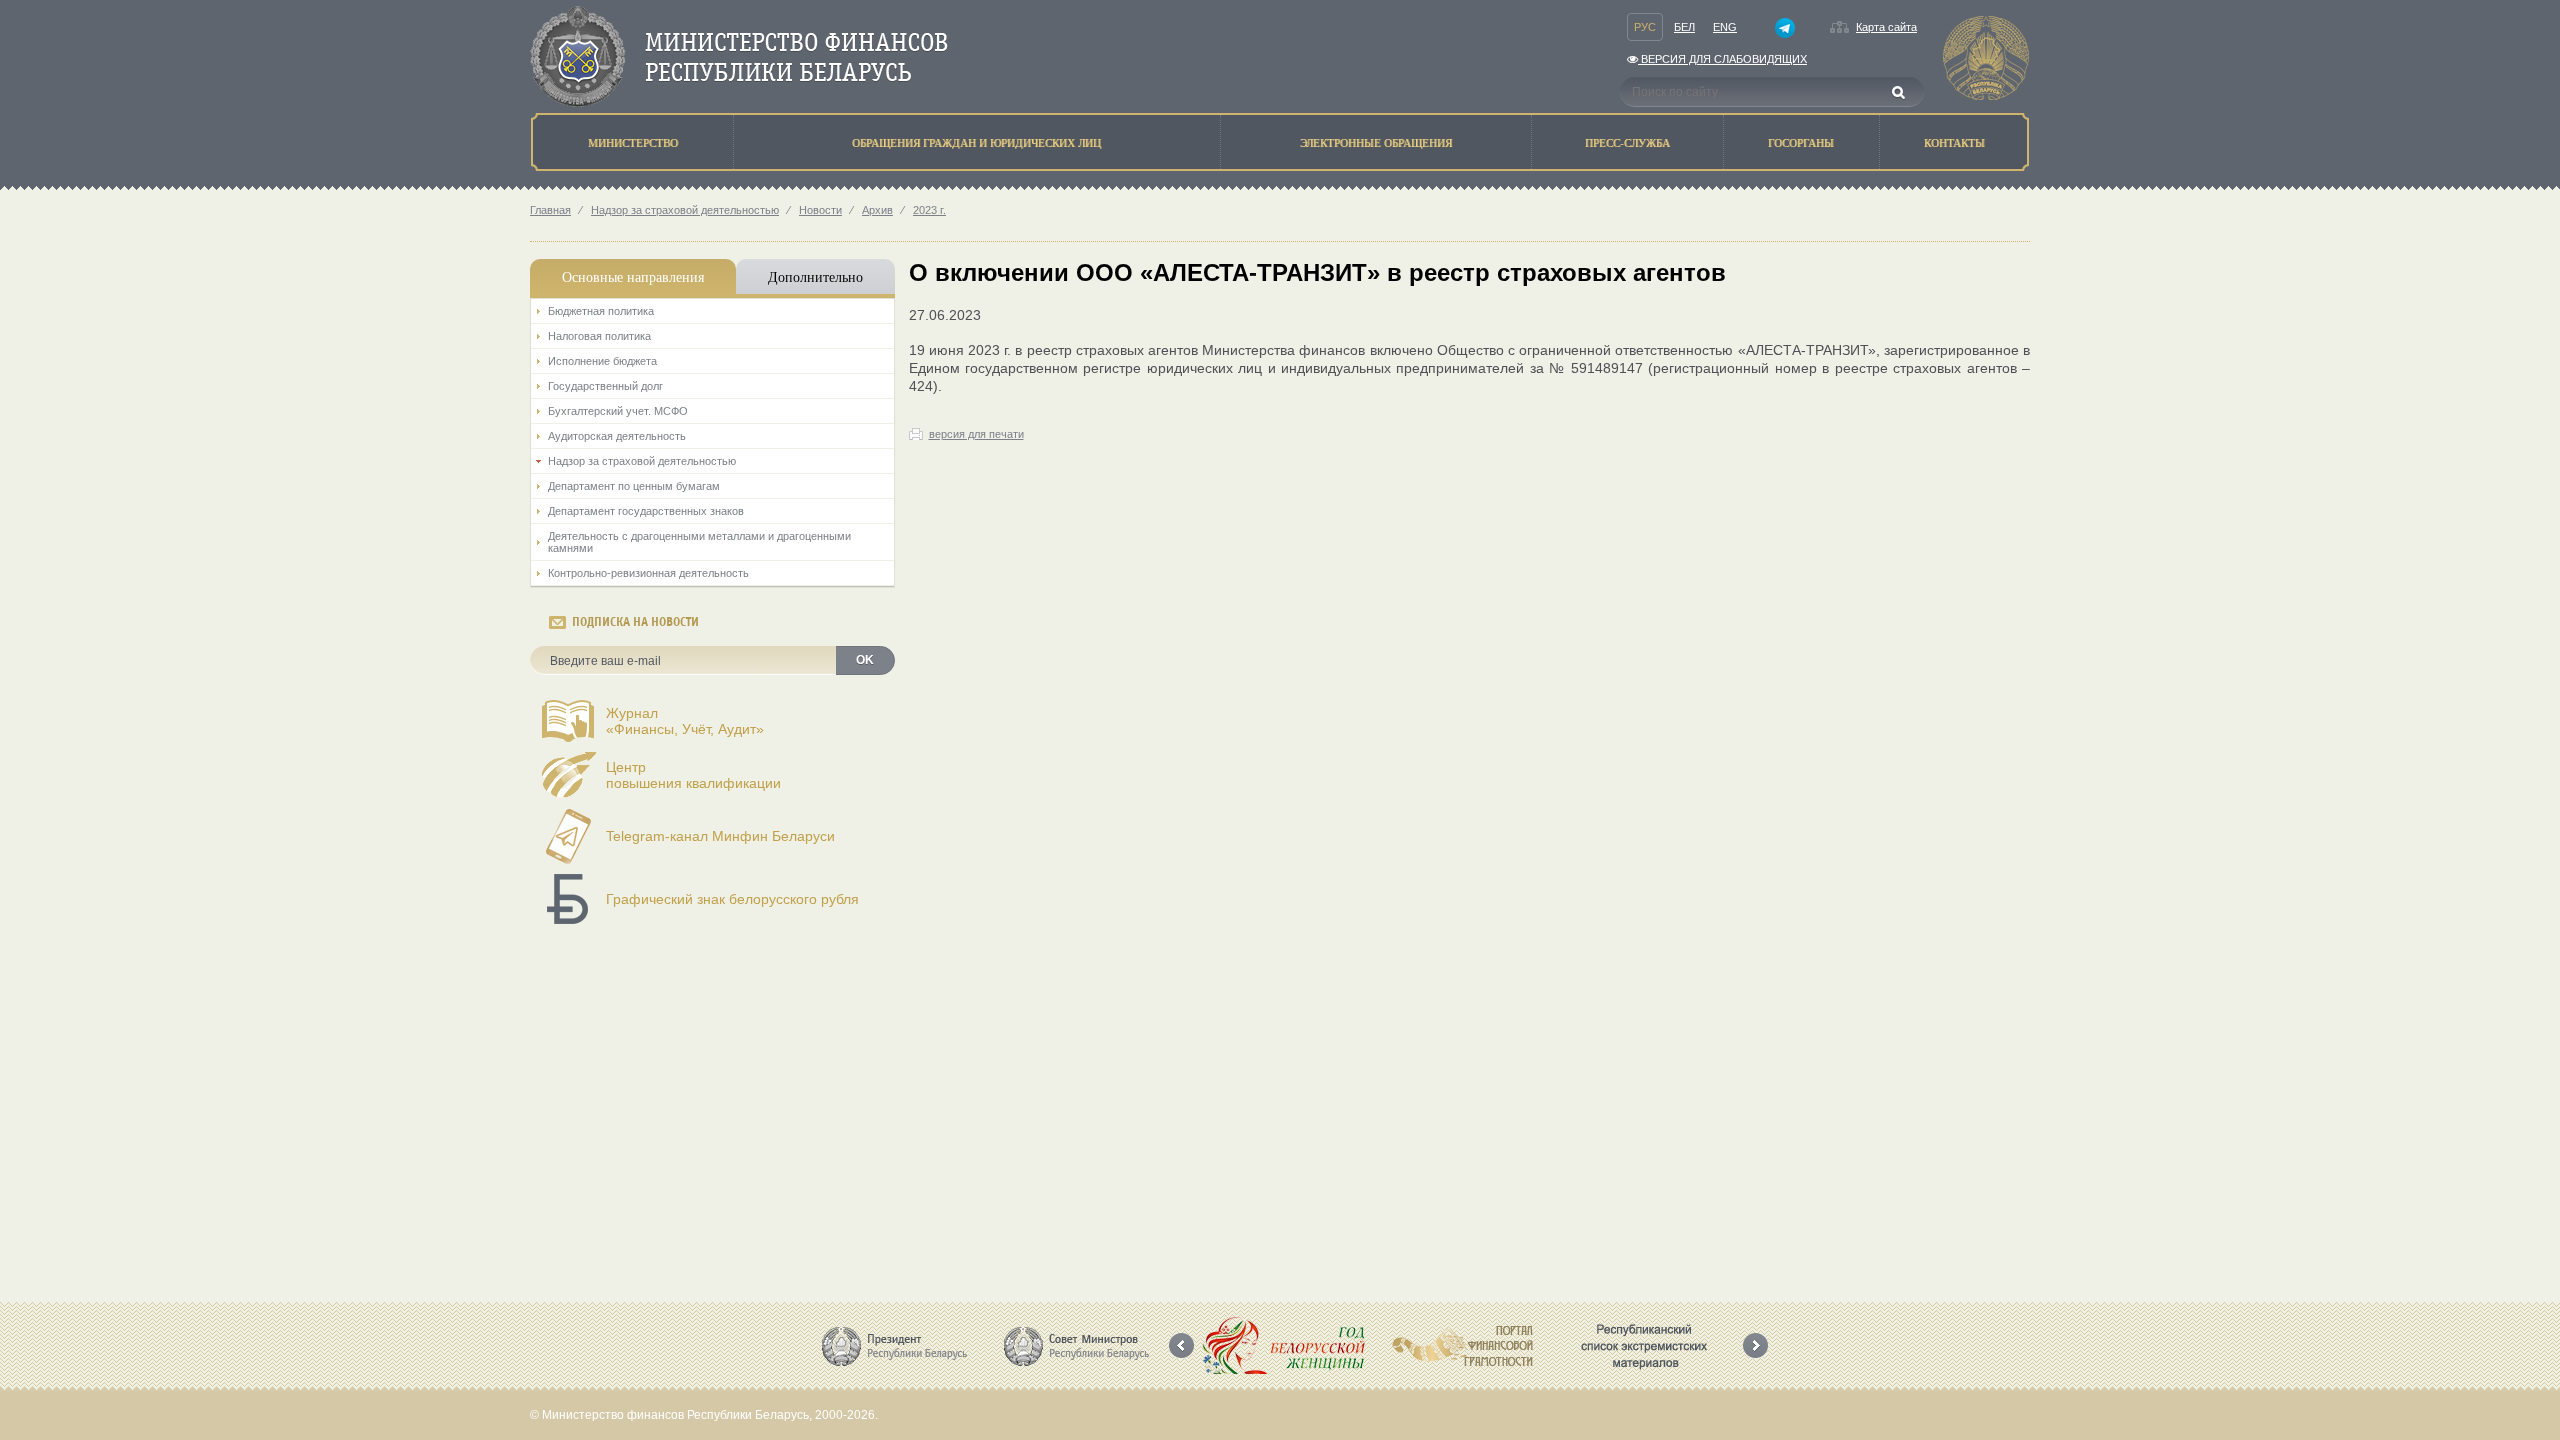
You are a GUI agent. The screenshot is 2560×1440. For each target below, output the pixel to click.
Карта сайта (1886, 27)
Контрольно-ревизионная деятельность (648, 573)
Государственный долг (605, 386)
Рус (1645, 27)
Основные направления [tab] (633, 276)
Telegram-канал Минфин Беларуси (720, 836)
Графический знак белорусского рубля (732, 899)
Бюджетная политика (601, 311)
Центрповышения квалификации (693, 775)
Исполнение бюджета (602, 361)
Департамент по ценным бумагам (634, 486)
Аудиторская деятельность (617, 436)
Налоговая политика (599, 336)
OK (865, 660)
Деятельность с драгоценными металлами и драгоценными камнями (699, 542)
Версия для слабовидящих (1722, 59)
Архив (877, 210)
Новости (820, 210)
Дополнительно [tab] (815, 276)
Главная (550, 210)
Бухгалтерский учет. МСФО (618, 411)
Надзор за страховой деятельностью (685, 210)
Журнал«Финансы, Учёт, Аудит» (685, 721)
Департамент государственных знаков (646, 511)
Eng (1725, 27)
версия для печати (976, 434)
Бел (1684, 27)
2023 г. (929, 210)
